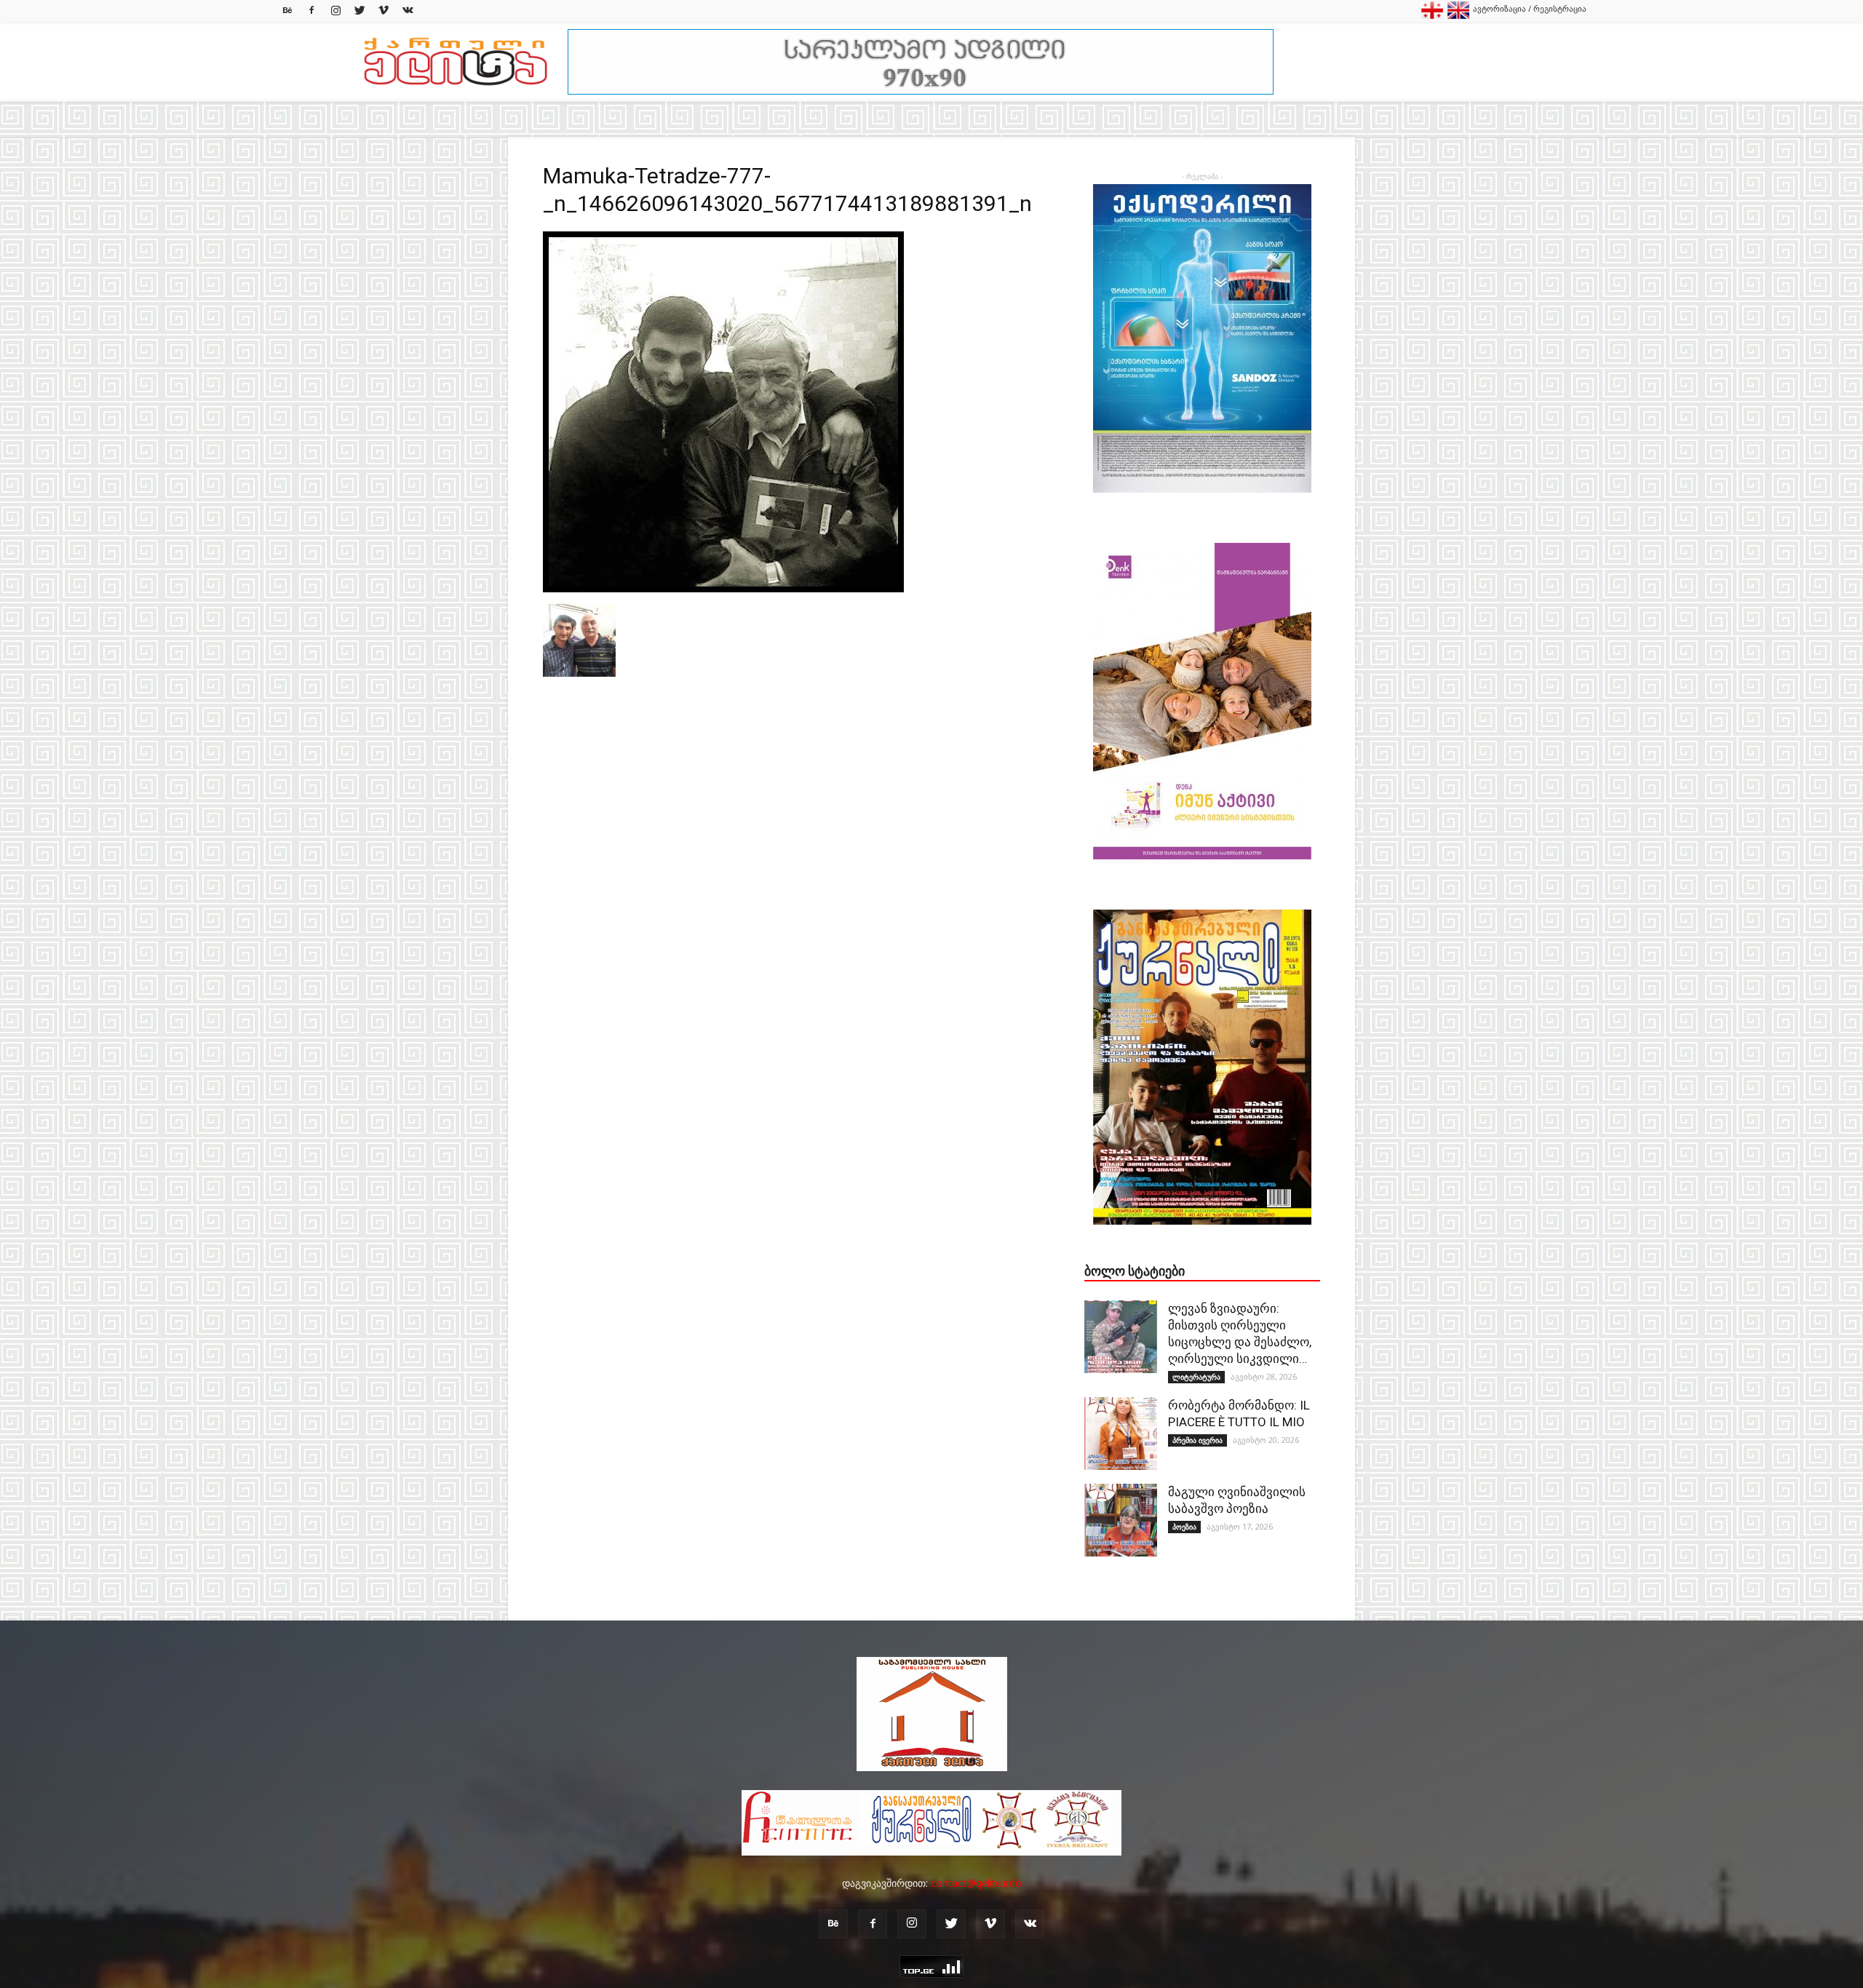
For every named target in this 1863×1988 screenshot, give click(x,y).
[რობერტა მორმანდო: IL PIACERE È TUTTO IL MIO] (1121, 1434)
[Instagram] (335, 11)
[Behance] (287, 11)
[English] (1458, 16)
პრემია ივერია (1197, 1440)
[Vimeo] (384, 11)
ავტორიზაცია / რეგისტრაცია (1530, 8)
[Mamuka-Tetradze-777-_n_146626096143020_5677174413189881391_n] (723, 589)
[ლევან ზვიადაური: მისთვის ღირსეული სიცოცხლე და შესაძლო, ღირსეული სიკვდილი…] (1121, 1337)
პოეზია (1184, 1527)
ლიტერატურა (1196, 1377)
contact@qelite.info (976, 1883)
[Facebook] (311, 11)
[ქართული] (1432, 16)
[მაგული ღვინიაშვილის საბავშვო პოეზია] (1121, 1520)
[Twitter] (360, 11)
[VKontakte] (408, 11)
